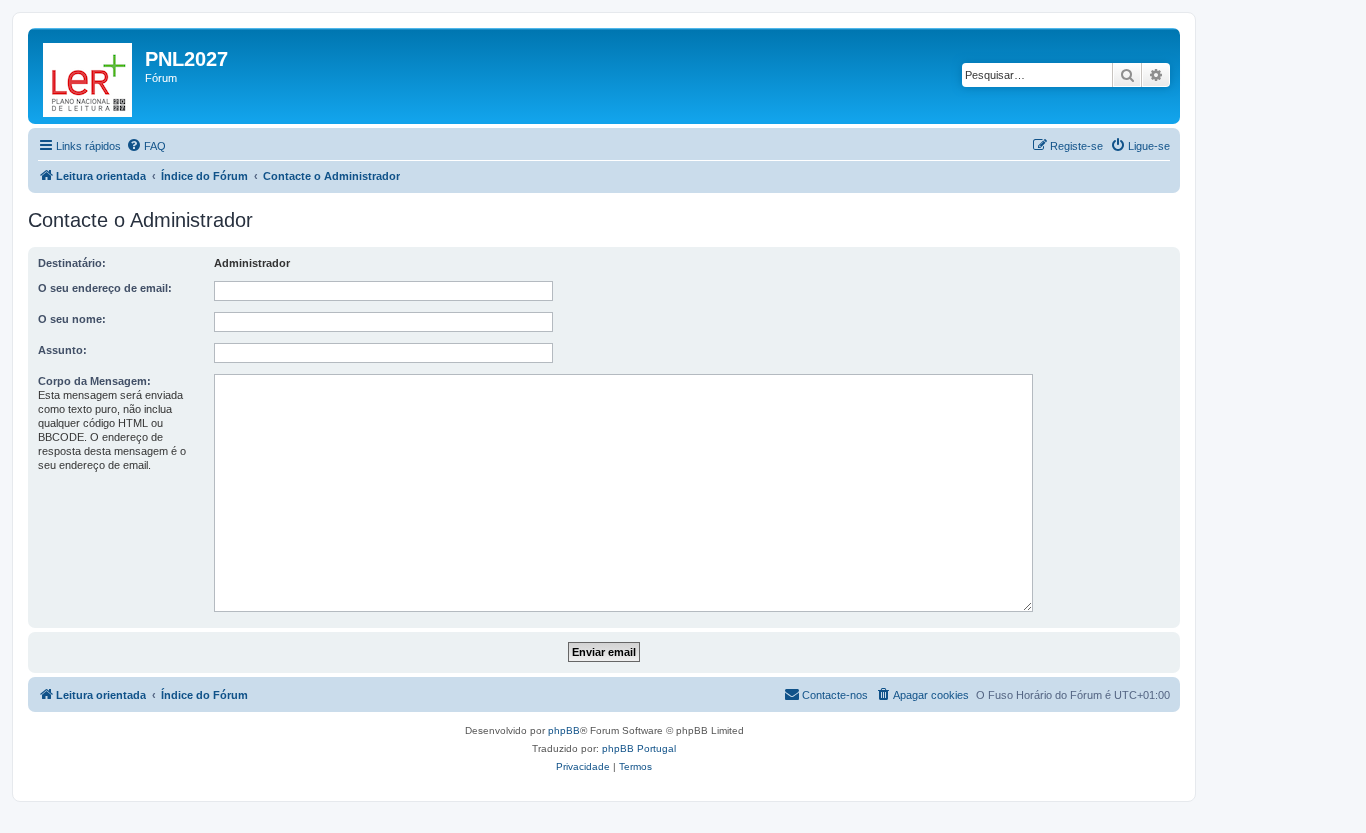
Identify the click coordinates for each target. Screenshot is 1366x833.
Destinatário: (72, 263)
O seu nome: (72, 319)
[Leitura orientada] (89, 76)
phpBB (564, 730)
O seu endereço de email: (105, 288)
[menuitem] (146, 146)
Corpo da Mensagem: (94, 381)
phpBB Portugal (639, 748)
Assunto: (62, 350)
